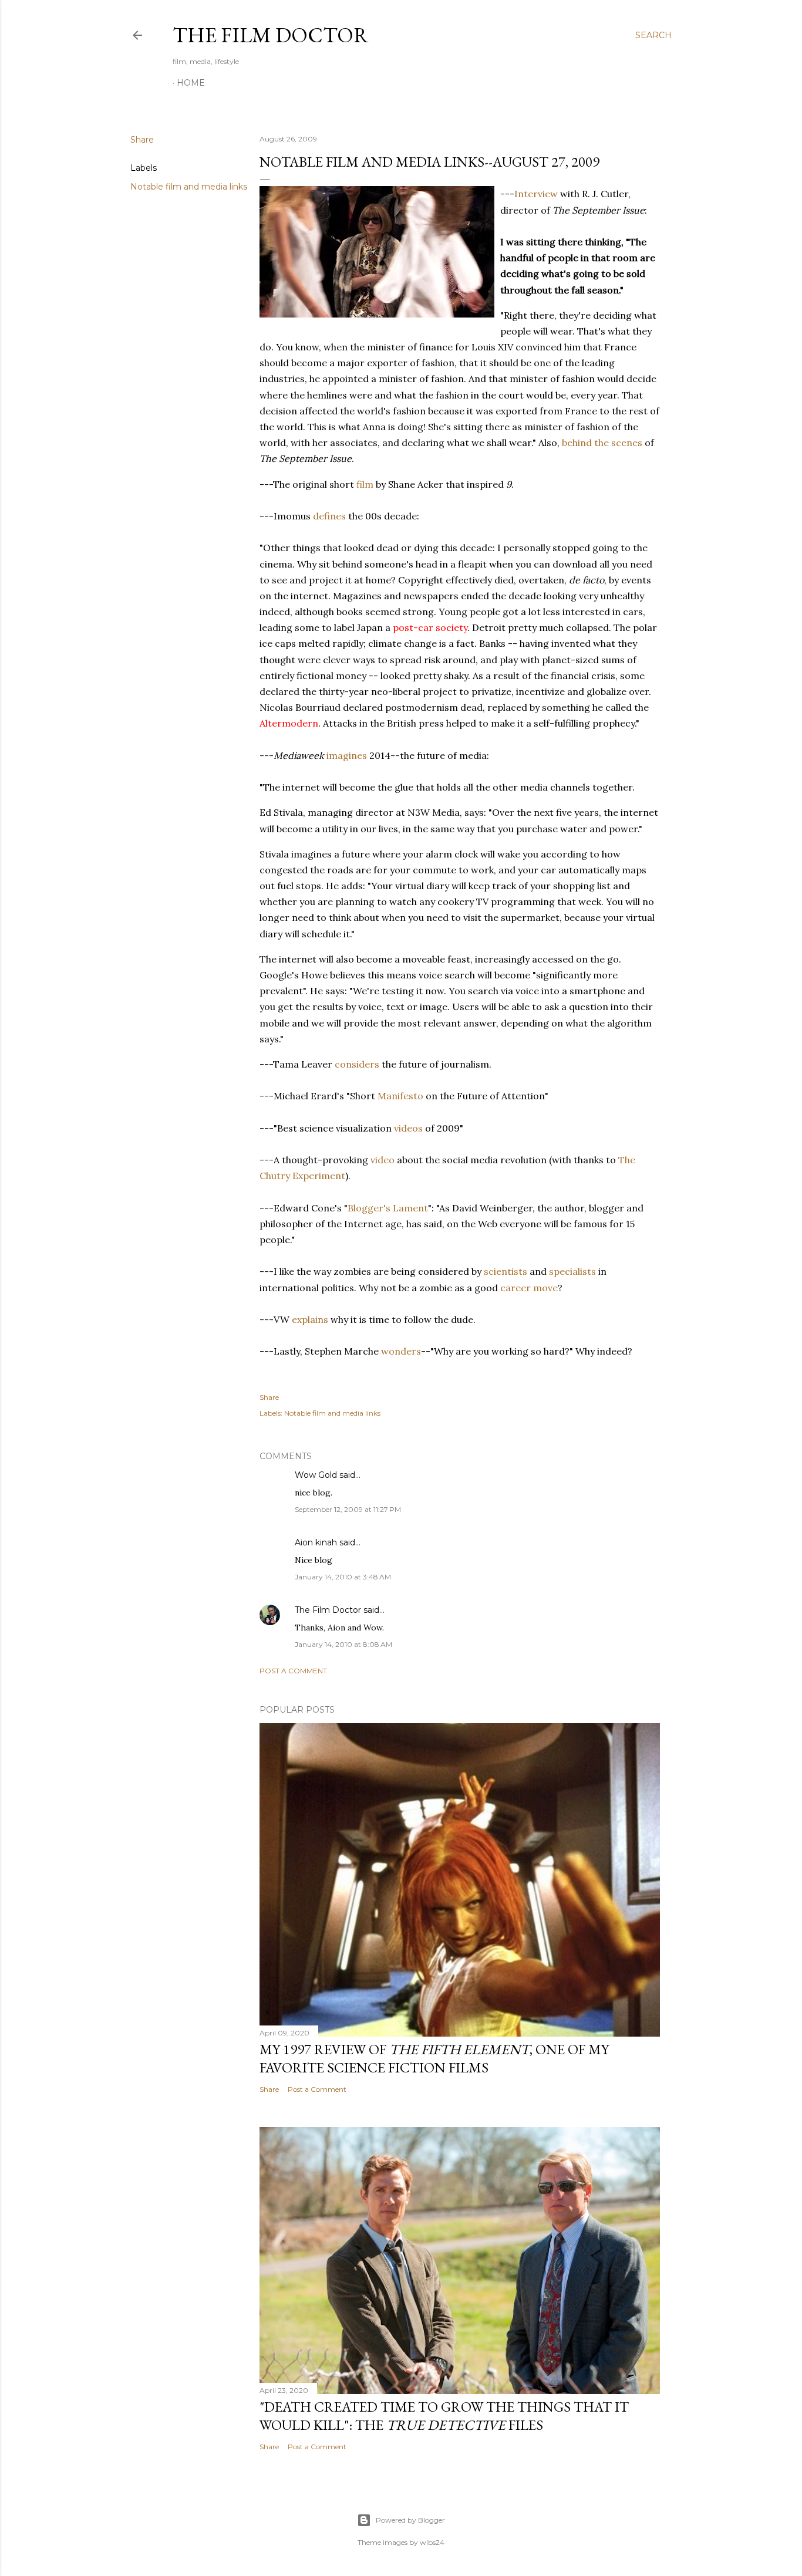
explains (310, 1319)
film (365, 484)
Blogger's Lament (388, 1208)
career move (529, 1288)
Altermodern (289, 723)
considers (357, 1064)
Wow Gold (316, 1475)
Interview (536, 194)
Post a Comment (293, 1671)
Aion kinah (316, 1542)
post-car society (430, 627)
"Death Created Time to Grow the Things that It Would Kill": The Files (444, 2416)
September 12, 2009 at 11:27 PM (348, 1509)
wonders (401, 1351)
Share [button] (142, 140)
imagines (347, 755)
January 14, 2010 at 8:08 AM (343, 1644)
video (383, 1160)
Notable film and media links (189, 187)
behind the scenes (602, 443)
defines (329, 516)
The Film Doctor (271, 35)
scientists (506, 1271)
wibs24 (432, 2542)
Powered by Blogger (410, 2520)
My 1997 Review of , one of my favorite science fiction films (434, 2058)
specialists (572, 1271)
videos (408, 1128)
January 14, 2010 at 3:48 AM (343, 1577)
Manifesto (400, 1096)
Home (191, 83)
